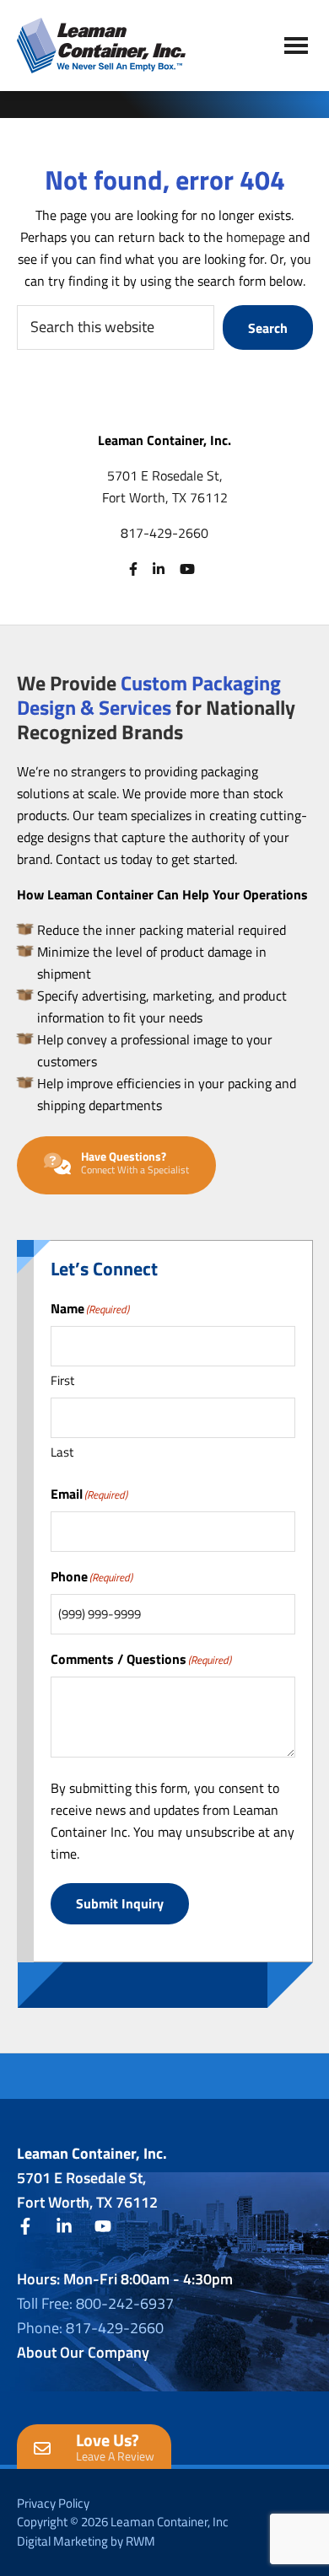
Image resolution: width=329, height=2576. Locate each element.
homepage (256, 237)
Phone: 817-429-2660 (90, 2328)
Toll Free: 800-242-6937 (95, 2303)
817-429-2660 (164, 533)
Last (62, 1452)
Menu (296, 45)
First (62, 1380)
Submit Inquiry (120, 1903)
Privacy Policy (53, 2503)
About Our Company (83, 2352)
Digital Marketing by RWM (86, 2541)
